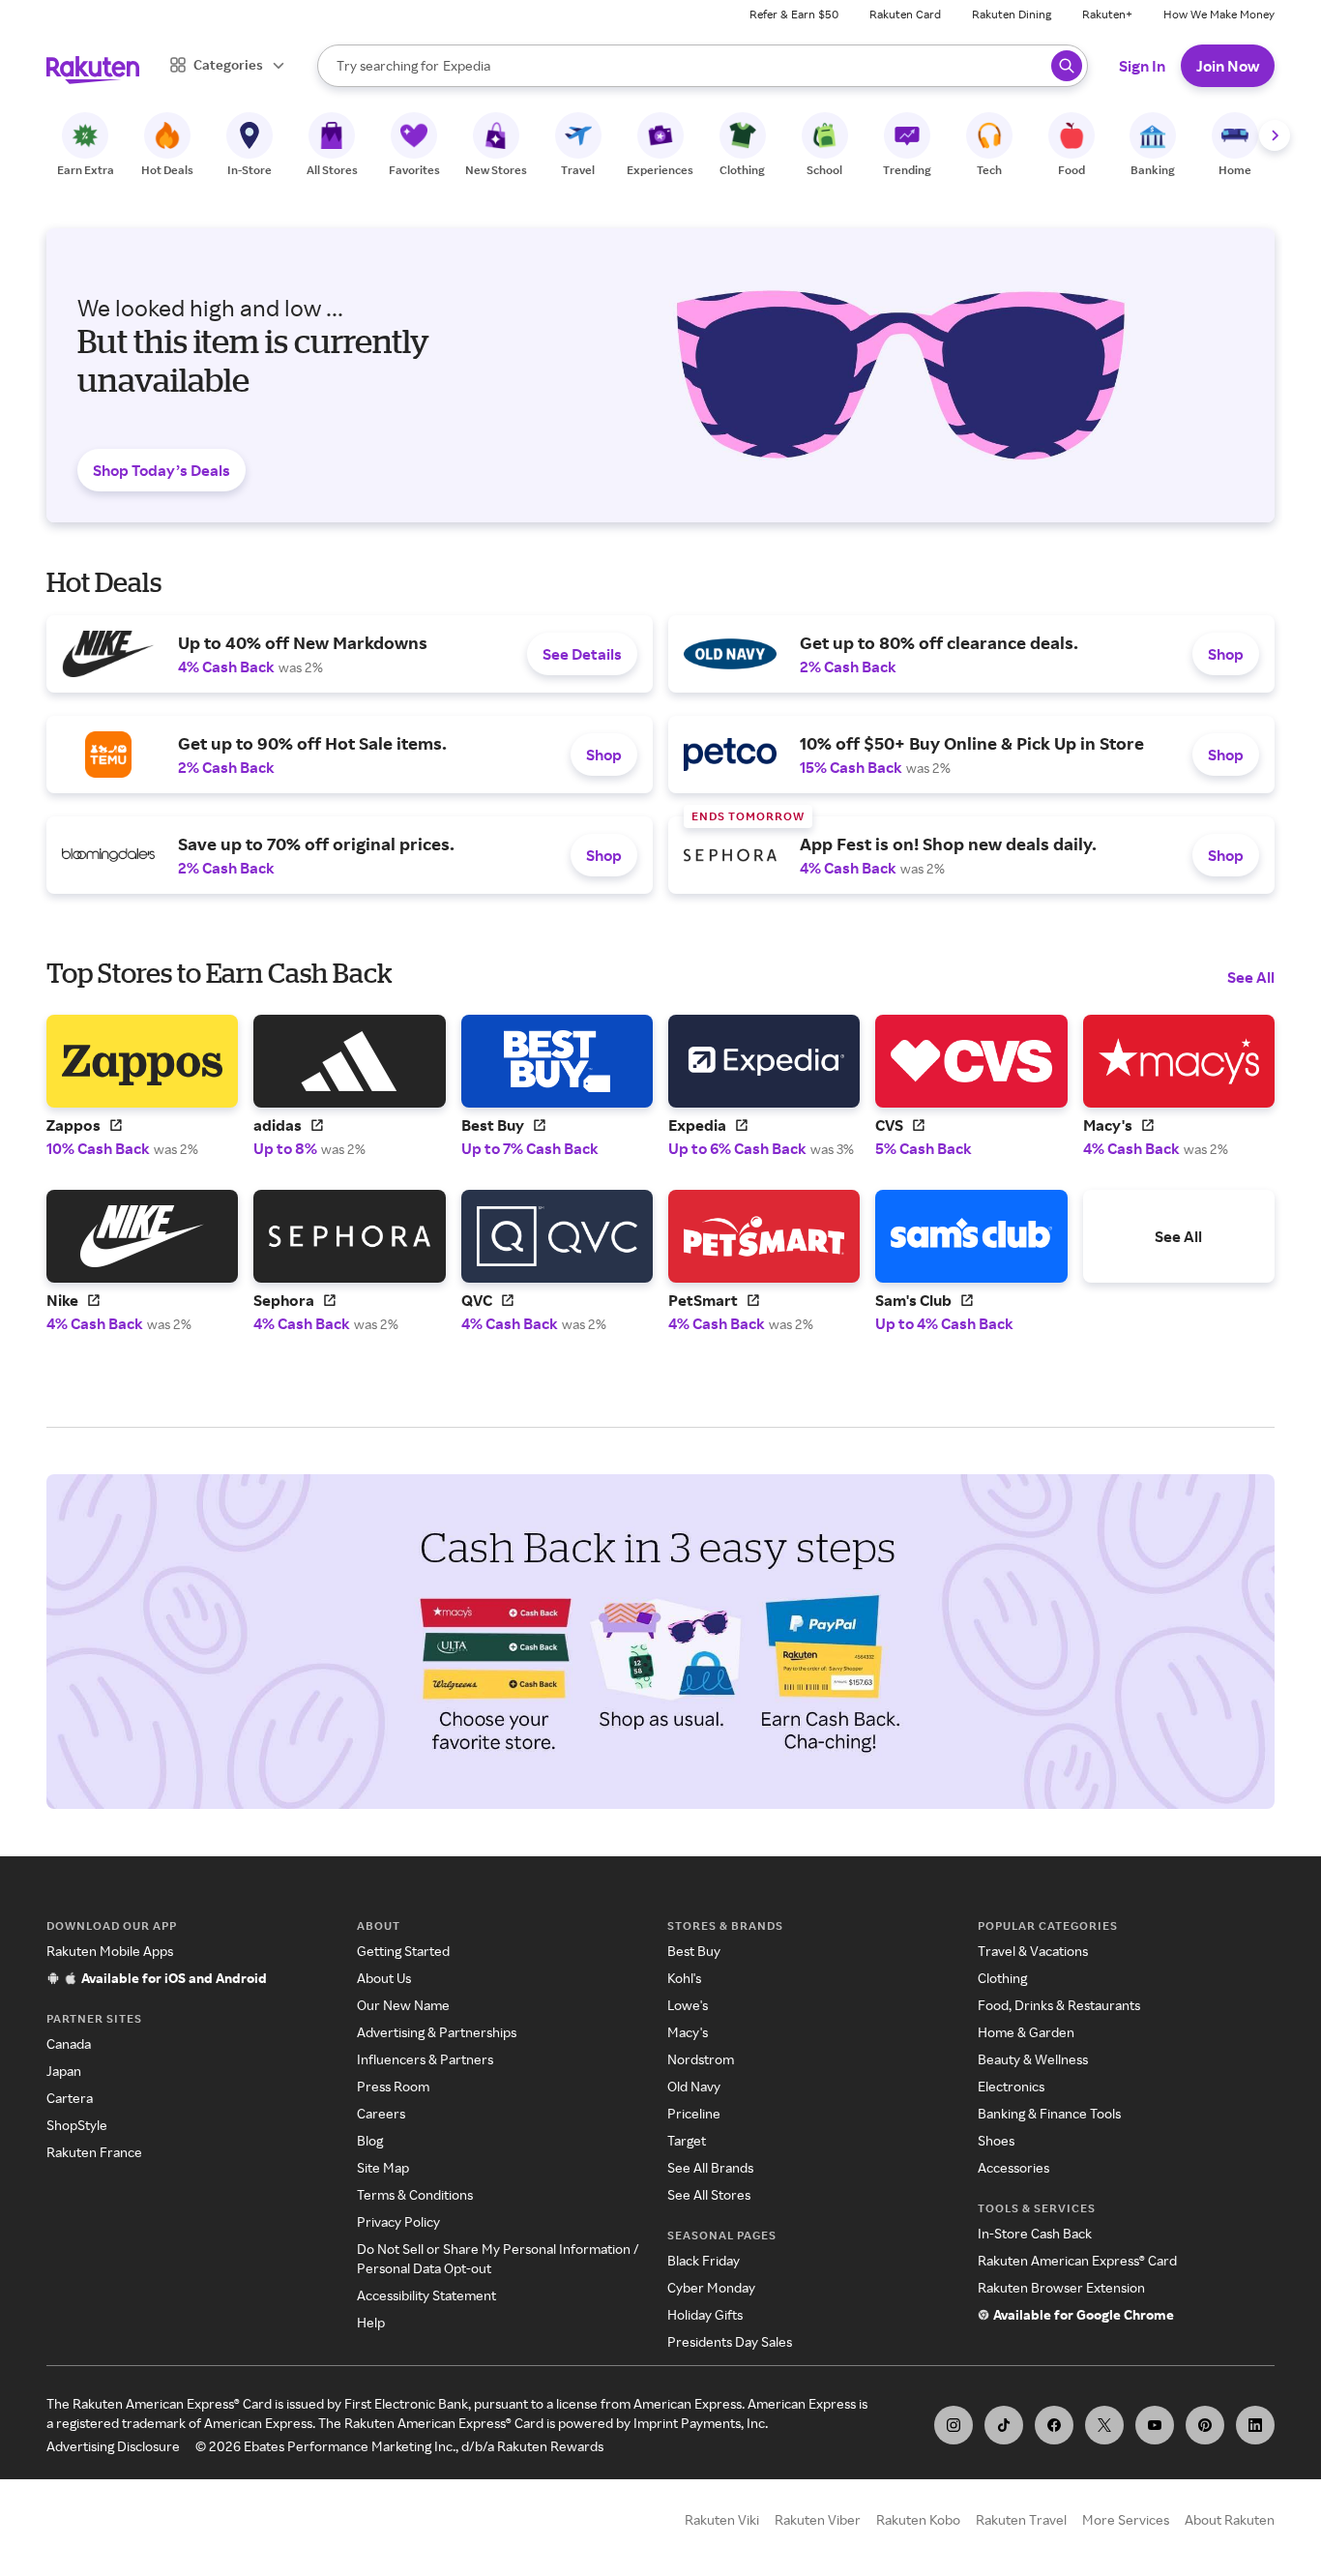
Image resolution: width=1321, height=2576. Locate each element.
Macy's (688, 2032)
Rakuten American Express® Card (1077, 2260)
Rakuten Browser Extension (1061, 2287)
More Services (1126, 2519)
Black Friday (704, 2260)
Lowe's (688, 2005)
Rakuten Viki (722, 2519)
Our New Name (403, 2005)
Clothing (1002, 1978)
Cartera (70, 2098)
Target (687, 2140)
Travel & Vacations (1033, 1951)
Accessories (1013, 2167)
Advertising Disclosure (113, 2446)
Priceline (694, 2113)
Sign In (1142, 66)
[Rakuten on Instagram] (954, 2425)
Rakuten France (94, 2152)
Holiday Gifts (705, 2314)
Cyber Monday (711, 2287)
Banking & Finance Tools (1049, 2113)
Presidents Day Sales (730, 2341)
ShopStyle (77, 2125)
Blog (370, 2140)
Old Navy (694, 2086)
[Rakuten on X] (1104, 2425)
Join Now (1228, 66)
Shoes (996, 2140)
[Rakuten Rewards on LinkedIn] (1255, 2425)
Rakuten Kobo (918, 2519)
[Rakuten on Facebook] (1054, 2425)
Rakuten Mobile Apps (110, 1951)
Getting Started (403, 1951)
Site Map (383, 2167)
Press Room (393, 2086)
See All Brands (710, 2167)
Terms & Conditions (415, 2194)
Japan (64, 2071)
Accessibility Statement (426, 2295)
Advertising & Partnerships (437, 2032)
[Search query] (1067, 66)
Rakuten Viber (818, 2519)
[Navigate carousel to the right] (1275, 135)
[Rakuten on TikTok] (1004, 2425)
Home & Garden (1026, 2032)
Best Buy (694, 1951)
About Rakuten (1230, 2519)
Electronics (1011, 2086)
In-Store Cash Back (1035, 2233)
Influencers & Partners (425, 2059)
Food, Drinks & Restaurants (1059, 2005)
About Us (384, 1978)
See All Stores (709, 2194)
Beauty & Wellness (1033, 2059)
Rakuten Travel (1021, 2519)
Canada (69, 2043)
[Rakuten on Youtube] (1155, 2425)
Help (371, 2322)
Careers (381, 2113)
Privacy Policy (398, 2221)
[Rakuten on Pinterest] (1205, 2425)
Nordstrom (701, 2059)
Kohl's (684, 1978)
